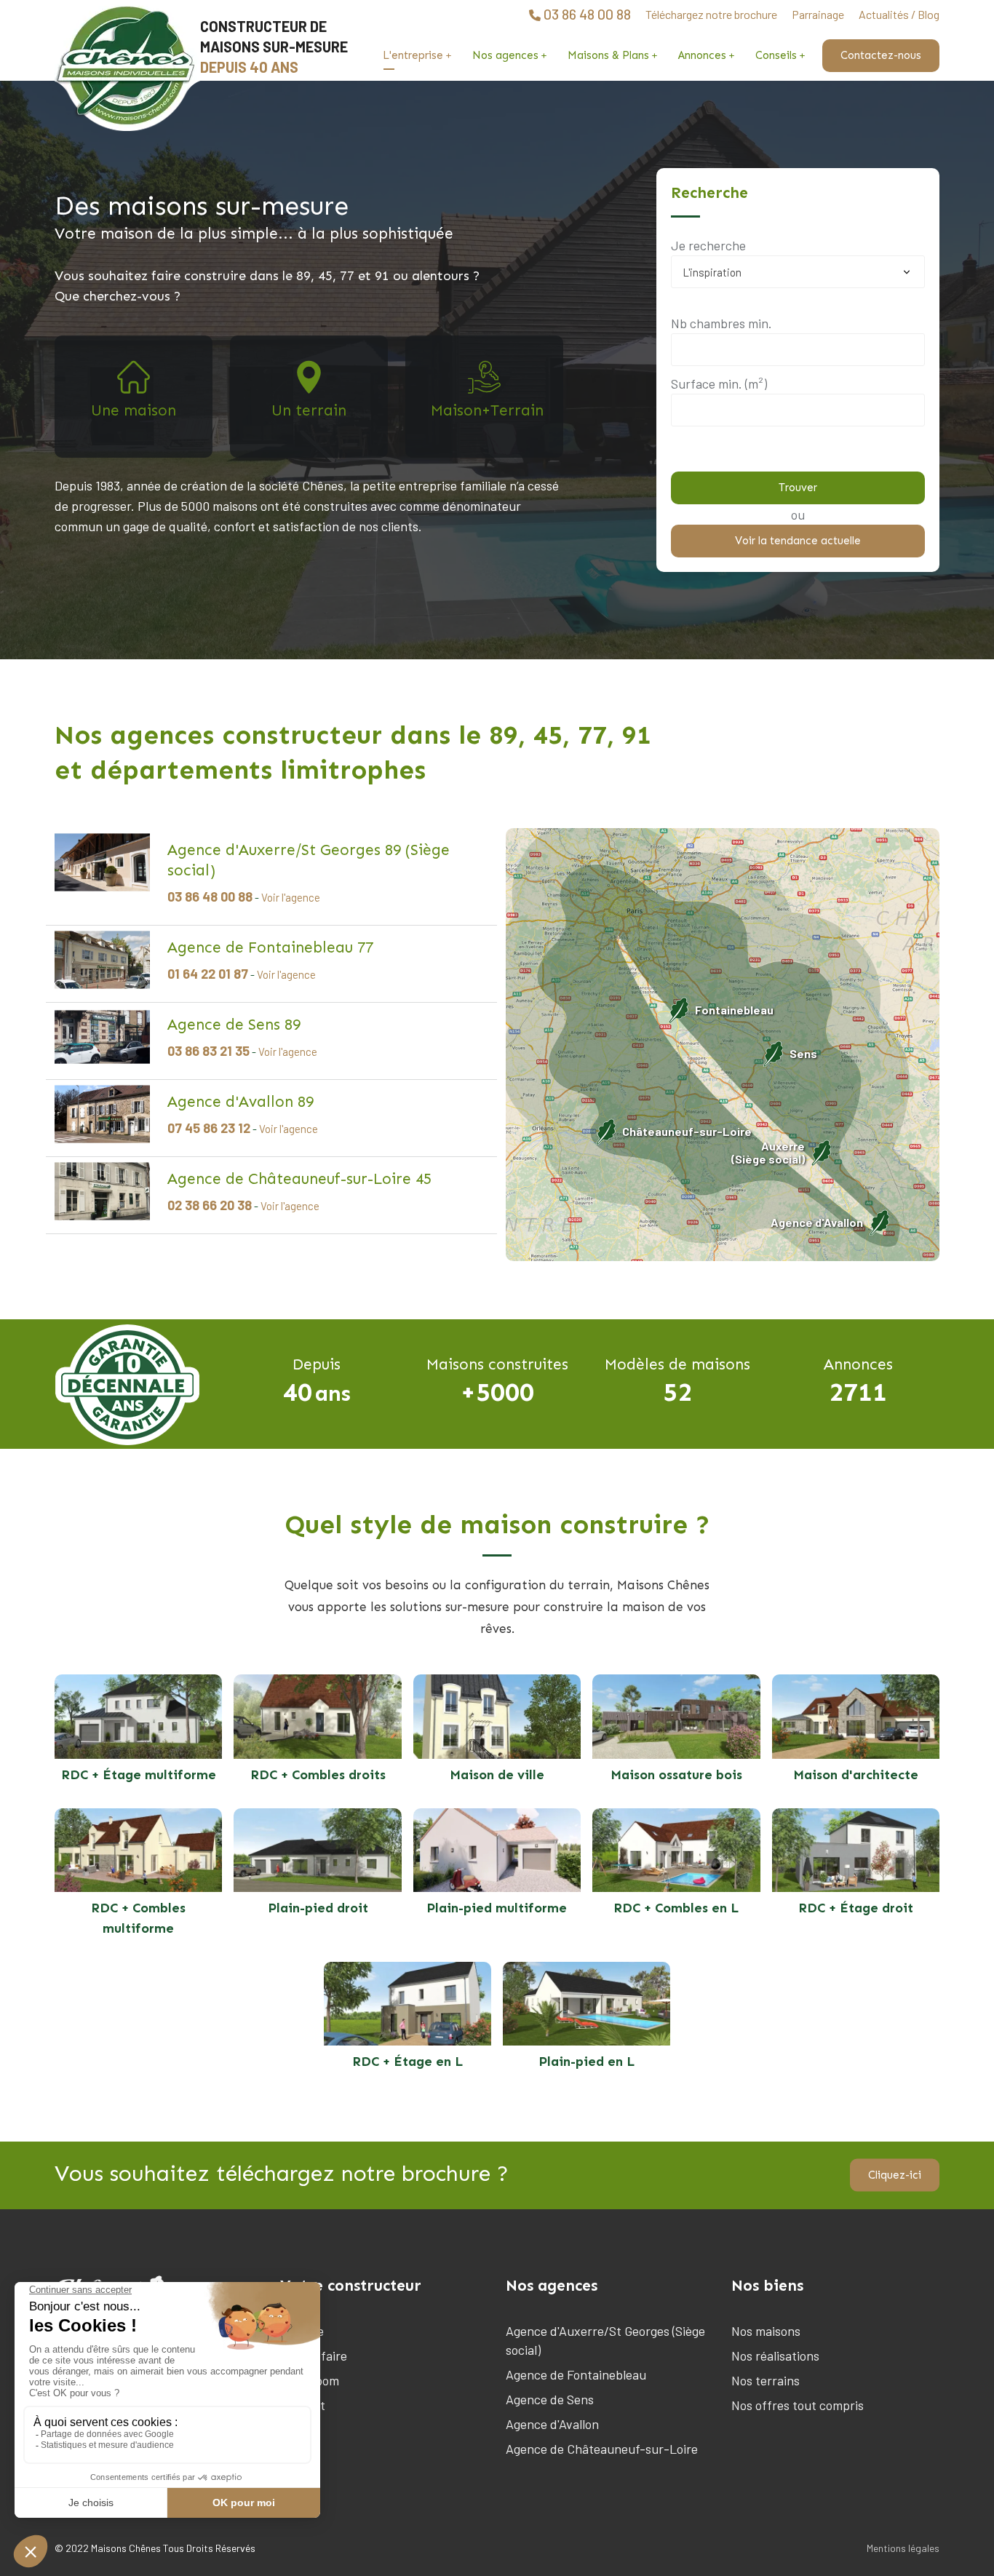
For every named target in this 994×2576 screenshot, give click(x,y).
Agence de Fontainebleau (576, 2374)
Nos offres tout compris (798, 2405)
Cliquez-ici (895, 2175)
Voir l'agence (291, 897)
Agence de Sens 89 (234, 1025)
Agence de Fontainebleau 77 (270, 947)
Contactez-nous (881, 55)
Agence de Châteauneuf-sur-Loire (602, 2449)
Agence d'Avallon (817, 1222)
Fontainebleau (734, 1010)
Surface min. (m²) (719, 383)
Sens (803, 1053)
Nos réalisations (775, 2356)
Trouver (798, 488)
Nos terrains (766, 2380)
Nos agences (505, 55)
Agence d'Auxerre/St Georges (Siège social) (605, 2340)
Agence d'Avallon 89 (240, 1102)
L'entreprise (413, 55)
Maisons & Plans (608, 55)
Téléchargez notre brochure (711, 14)
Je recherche (708, 245)
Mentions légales (903, 2548)
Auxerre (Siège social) (768, 1153)
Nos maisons (766, 2331)
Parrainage (818, 14)
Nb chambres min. (721, 323)
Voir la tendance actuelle (798, 541)
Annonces (702, 55)
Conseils (776, 55)
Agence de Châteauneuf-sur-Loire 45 (299, 1179)
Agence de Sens (550, 2399)
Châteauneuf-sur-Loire (687, 1131)
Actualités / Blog (899, 14)
